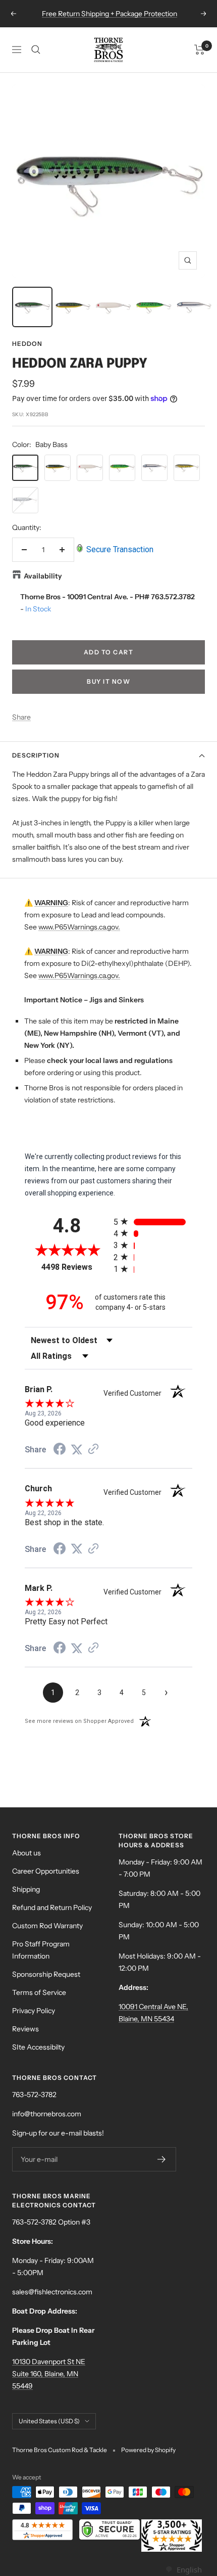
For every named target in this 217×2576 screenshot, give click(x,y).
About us (26, 1853)
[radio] (153, 1222)
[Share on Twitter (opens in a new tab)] (77, 1450)
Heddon (27, 344)
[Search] (36, 50)
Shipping (26, 1889)
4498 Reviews (75, 1267)
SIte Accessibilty (38, 2047)
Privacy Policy (34, 2011)
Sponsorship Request (46, 1974)
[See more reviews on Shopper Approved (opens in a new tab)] (93, 1450)
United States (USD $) (49, 2421)
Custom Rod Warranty (47, 1926)
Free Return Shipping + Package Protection (110, 14)
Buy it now (108, 681)
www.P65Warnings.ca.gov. (79, 927)
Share (21, 717)
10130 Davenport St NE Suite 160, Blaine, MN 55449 (49, 2374)
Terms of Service (39, 1992)
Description (36, 755)
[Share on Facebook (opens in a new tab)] (60, 1450)
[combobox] (183, 2570)
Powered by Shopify (148, 2450)
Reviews (25, 2029)
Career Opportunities (46, 1871)
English (189, 2569)
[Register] (162, 2159)
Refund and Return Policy (52, 1907)
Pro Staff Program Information (41, 1950)
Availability (43, 576)
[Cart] (200, 50)
